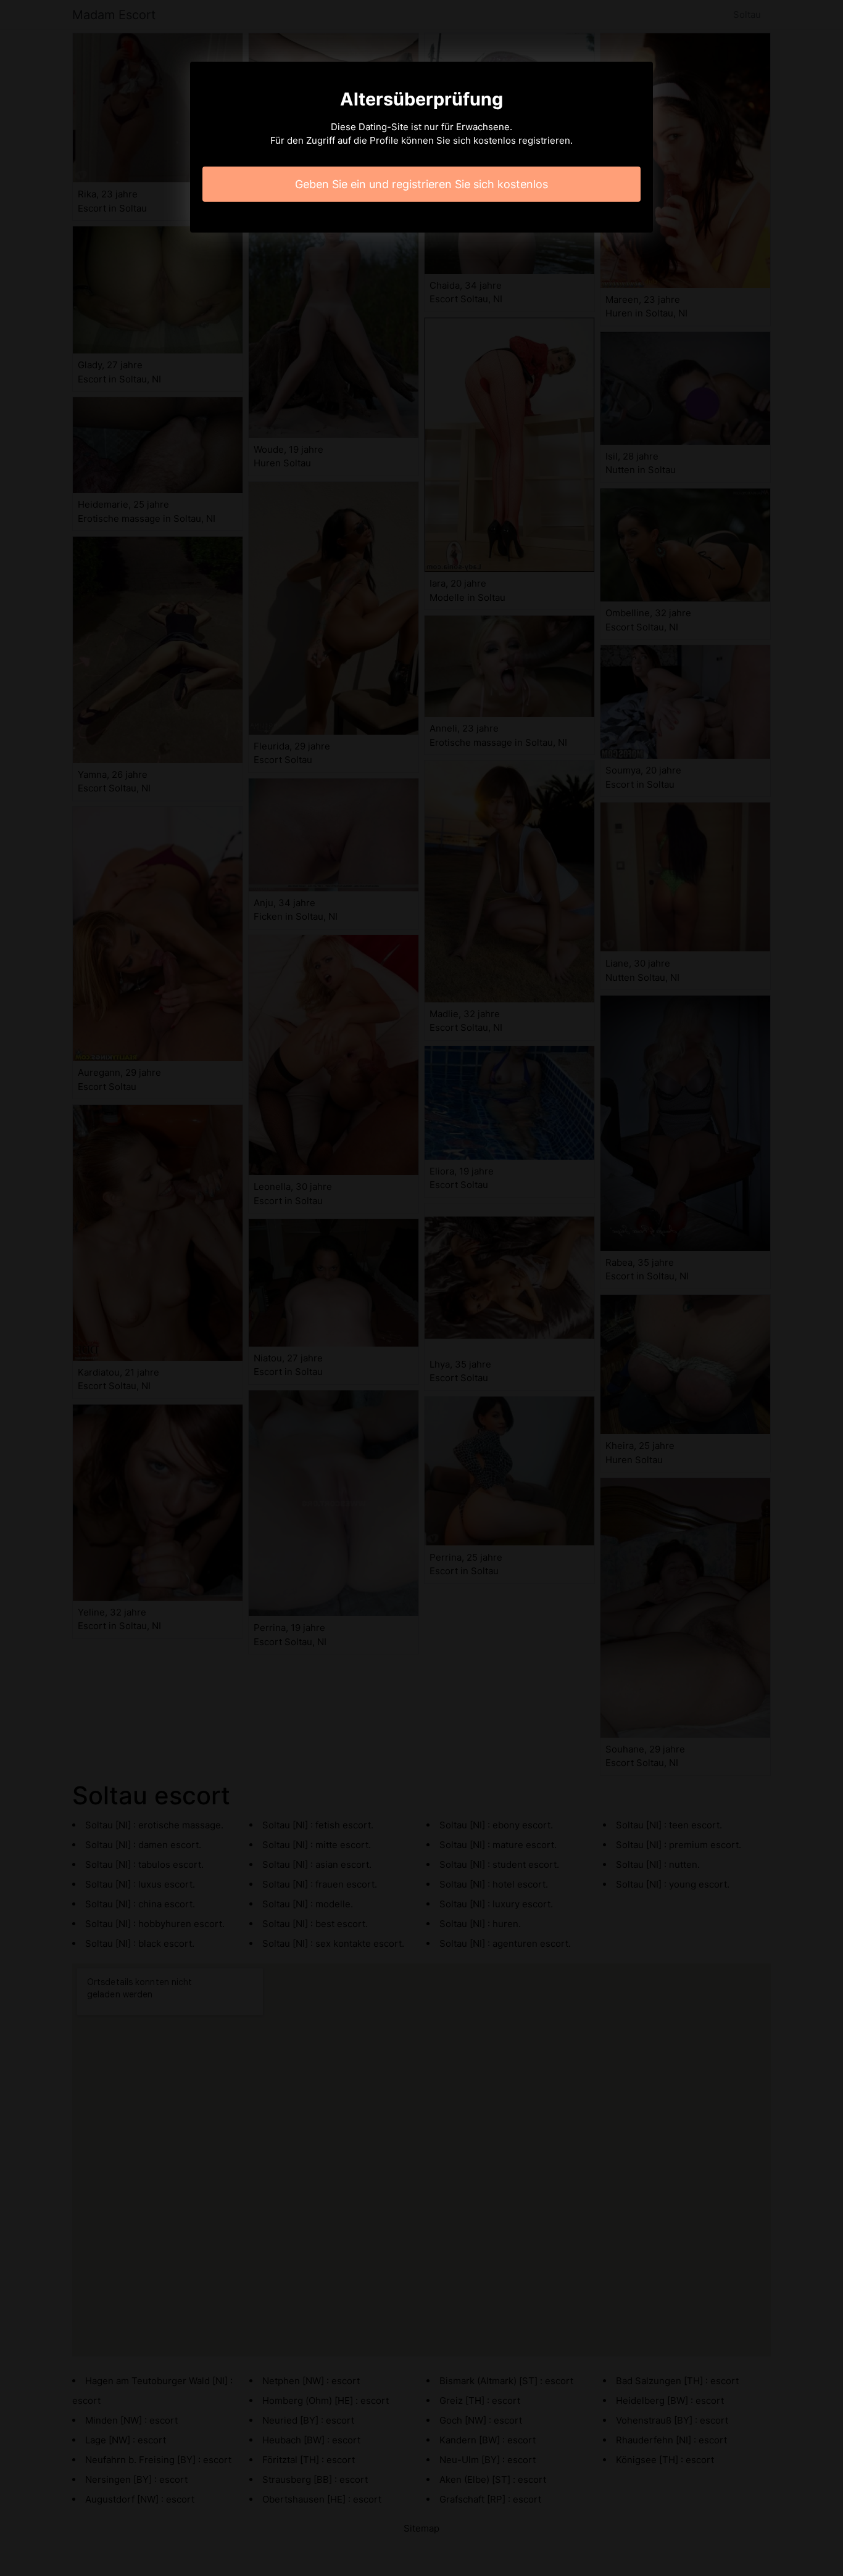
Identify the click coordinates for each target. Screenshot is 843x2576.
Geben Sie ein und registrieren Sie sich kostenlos (421, 184)
